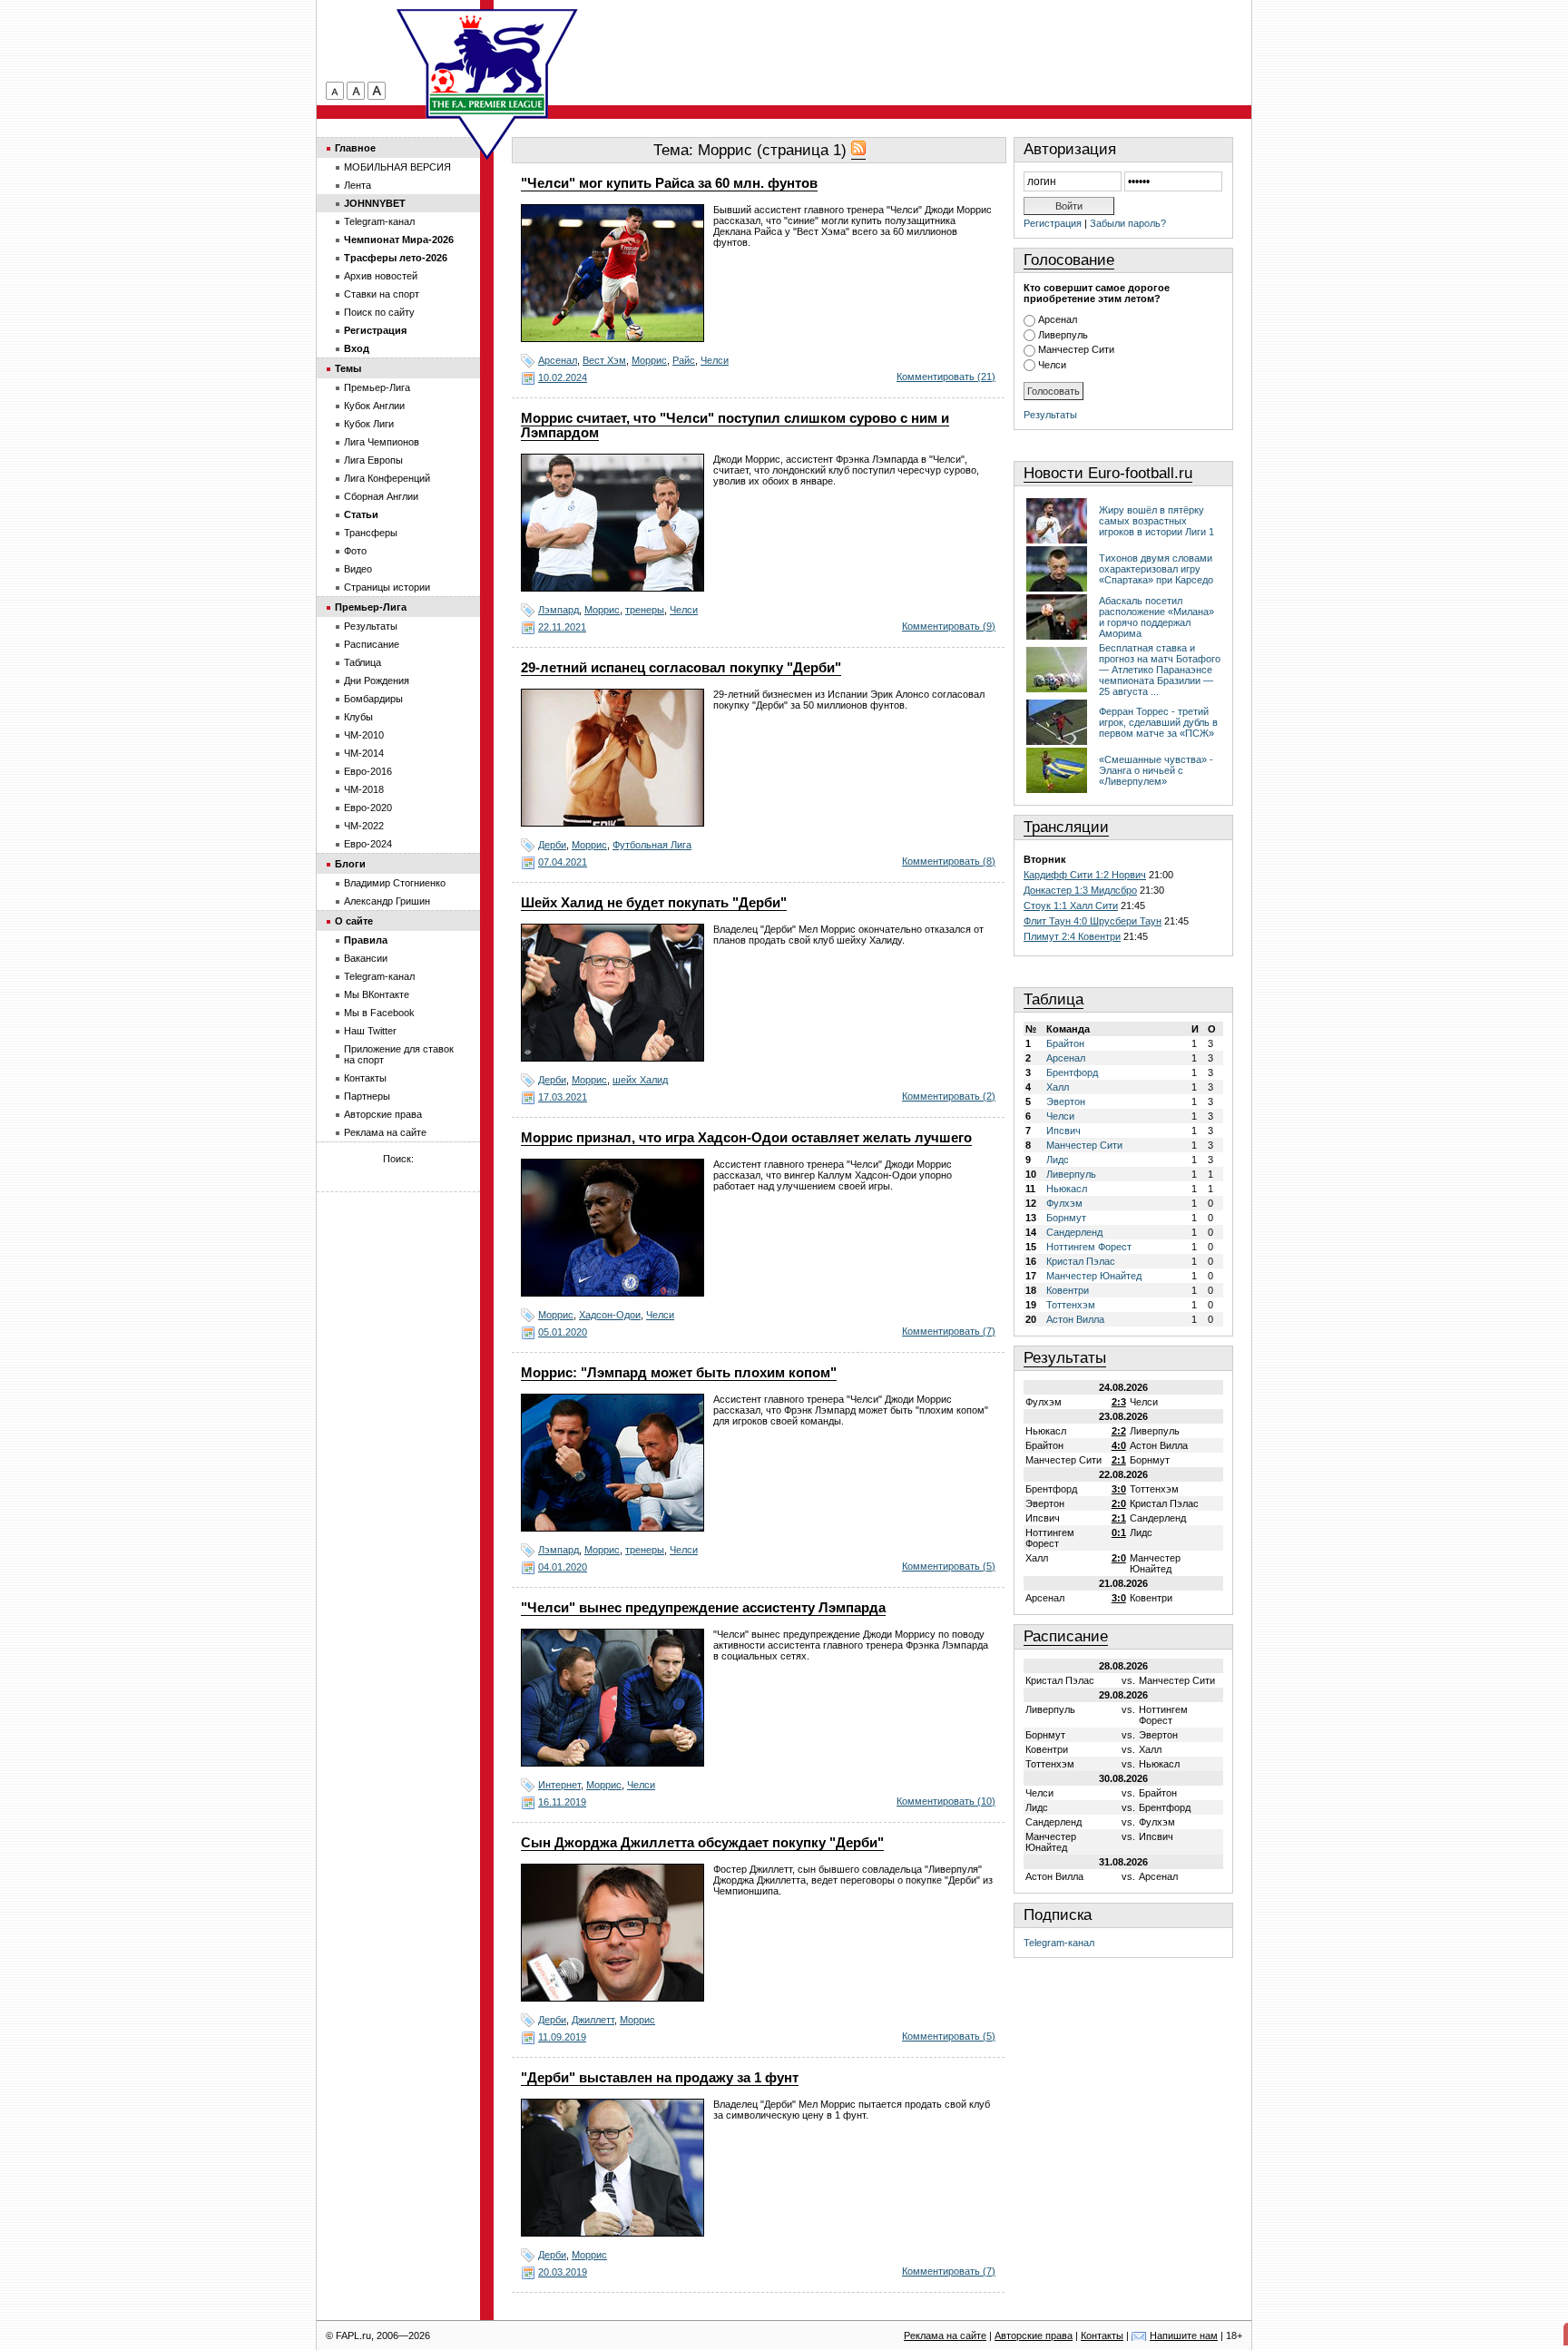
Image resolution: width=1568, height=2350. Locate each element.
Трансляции (1066, 827)
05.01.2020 (563, 1332)
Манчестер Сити (1076, 349)
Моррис (649, 360)
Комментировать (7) (949, 1331)
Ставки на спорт (382, 294)
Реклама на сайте (385, 1132)
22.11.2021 (562, 627)
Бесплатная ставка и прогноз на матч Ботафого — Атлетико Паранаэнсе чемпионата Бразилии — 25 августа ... (1160, 670)
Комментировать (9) (949, 626)
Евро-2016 (368, 771)
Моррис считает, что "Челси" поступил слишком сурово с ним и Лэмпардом (735, 426)
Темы (348, 368)
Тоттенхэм (1071, 1305)
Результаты (1050, 415)
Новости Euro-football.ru (1108, 473)
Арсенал (558, 360)
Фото (355, 551)
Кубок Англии (374, 406)
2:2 (1119, 1431)
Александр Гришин (387, 901)
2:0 (1119, 1503)
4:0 (1119, 1445)
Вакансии (366, 958)
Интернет (559, 1785)
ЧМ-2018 (364, 789)
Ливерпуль (1063, 335)
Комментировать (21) (946, 377)
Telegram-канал (1059, 1943)
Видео (358, 569)
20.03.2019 (563, 2272)
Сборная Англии (381, 496)
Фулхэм (1064, 1203)
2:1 (1119, 1460)
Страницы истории (387, 587)
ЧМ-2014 (364, 753)
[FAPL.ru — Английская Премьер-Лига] (487, 64)
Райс (684, 360)
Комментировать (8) (949, 861)
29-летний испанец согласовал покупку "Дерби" (681, 668)
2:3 (1119, 1402)
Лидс (1058, 1160)
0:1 (1119, 1532)
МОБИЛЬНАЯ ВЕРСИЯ (397, 167)
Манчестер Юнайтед (1094, 1276)
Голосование (1069, 260)
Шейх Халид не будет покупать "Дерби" (654, 903)
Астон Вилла (1075, 1319)
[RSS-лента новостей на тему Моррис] (858, 151)
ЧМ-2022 (364, 826)
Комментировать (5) (949, 1566)
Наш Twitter (370, 1031)
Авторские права (383, 1114)
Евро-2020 (368, 808)
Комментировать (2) (949, 1096)
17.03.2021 (563, 1097)
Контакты (365, 1078)
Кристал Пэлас (1081, 1261)
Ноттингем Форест (1089, 1247)
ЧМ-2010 (364, 735)
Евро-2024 (368, 844)
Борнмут (1066, 1218)
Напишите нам (1184, 2335)
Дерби (552, 845)
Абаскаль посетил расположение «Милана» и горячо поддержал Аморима (1156, 617)
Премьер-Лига (377, 387)
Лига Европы (373, 460)
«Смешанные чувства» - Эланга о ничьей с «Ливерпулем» (1156, 770)
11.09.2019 (562, 2037)
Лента (358, 185)
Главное (355, 148)
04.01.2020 (563, 1567)
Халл (1058, 1087)
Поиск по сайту (379, 312)
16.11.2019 (562, 1802)
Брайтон (1065, 1043)
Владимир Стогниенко (395, 883)
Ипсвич (1063, 1131)
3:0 (1119, 1489)
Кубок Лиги (369, 424)
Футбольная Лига (652, 845)
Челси (715, 360)
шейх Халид (640, 1080)
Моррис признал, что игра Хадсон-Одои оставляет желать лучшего (746, 1138)
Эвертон (1066, 1102)
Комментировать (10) (946, 1801)
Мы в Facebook (379, 1013)
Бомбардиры (373, 699)
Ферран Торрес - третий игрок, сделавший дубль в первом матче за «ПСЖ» (1158, 722)
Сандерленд (1074, 1232)
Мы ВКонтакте (377, 994)
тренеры (645, 610)
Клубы (358, 717)
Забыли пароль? (1128, 223)
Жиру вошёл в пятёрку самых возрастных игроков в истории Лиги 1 (1156, 521)
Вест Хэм (604, 360)
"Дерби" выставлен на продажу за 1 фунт (660, 2078)
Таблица (1053, 999)
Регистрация (1053, 223)
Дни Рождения (377, 681)
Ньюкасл (1067, 1189)
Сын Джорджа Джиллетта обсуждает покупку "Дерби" (702, 1843)
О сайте (354, 921)
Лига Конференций (387, 478)
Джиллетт (593, 2020)
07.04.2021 (563, 862)
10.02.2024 (563, 377)
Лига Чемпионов (382, 442)
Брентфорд (1072, 1072)
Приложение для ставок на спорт (399, 1054)
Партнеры (367, 1096)
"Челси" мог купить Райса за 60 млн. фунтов (669, 183)
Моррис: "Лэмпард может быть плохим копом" (679, 1373)
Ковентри (1068, 1290)
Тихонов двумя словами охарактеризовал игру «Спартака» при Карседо (1156, 569)
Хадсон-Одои (610, 1315)
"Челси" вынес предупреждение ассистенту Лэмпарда (703, 1608)
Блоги (350, 864)
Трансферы (371, 533)
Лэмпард (559, 610)
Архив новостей (381, 276)
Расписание (1066, 1636)
